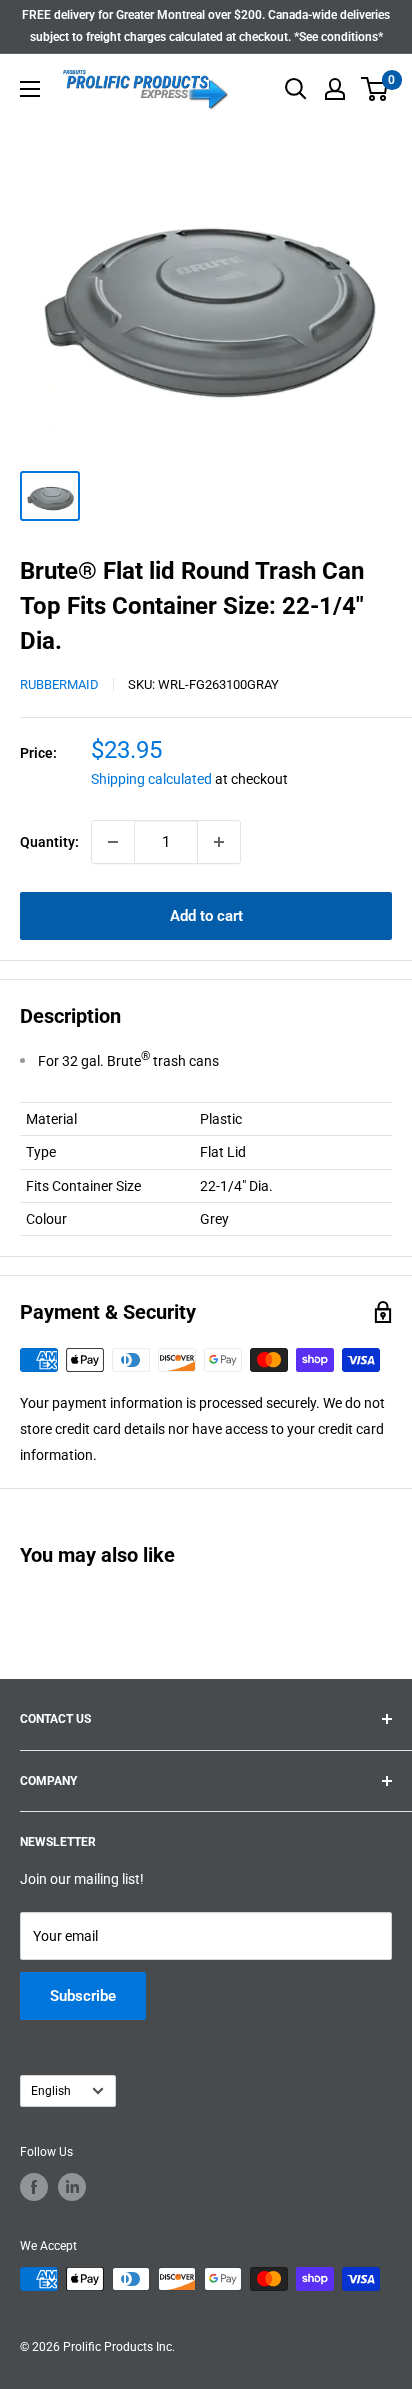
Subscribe (83, 1996)
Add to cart (206, 916)
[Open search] (296, 89)
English (51, 2091)
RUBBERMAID (59, 684)
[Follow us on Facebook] (34, 2187)
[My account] (335, 89)
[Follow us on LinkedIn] (72, 2187)
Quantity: (49, 842)
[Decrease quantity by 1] (113, 842)
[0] (375, 89)
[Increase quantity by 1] (219, 842)
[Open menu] (30, 89)
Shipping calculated (151, 779)
